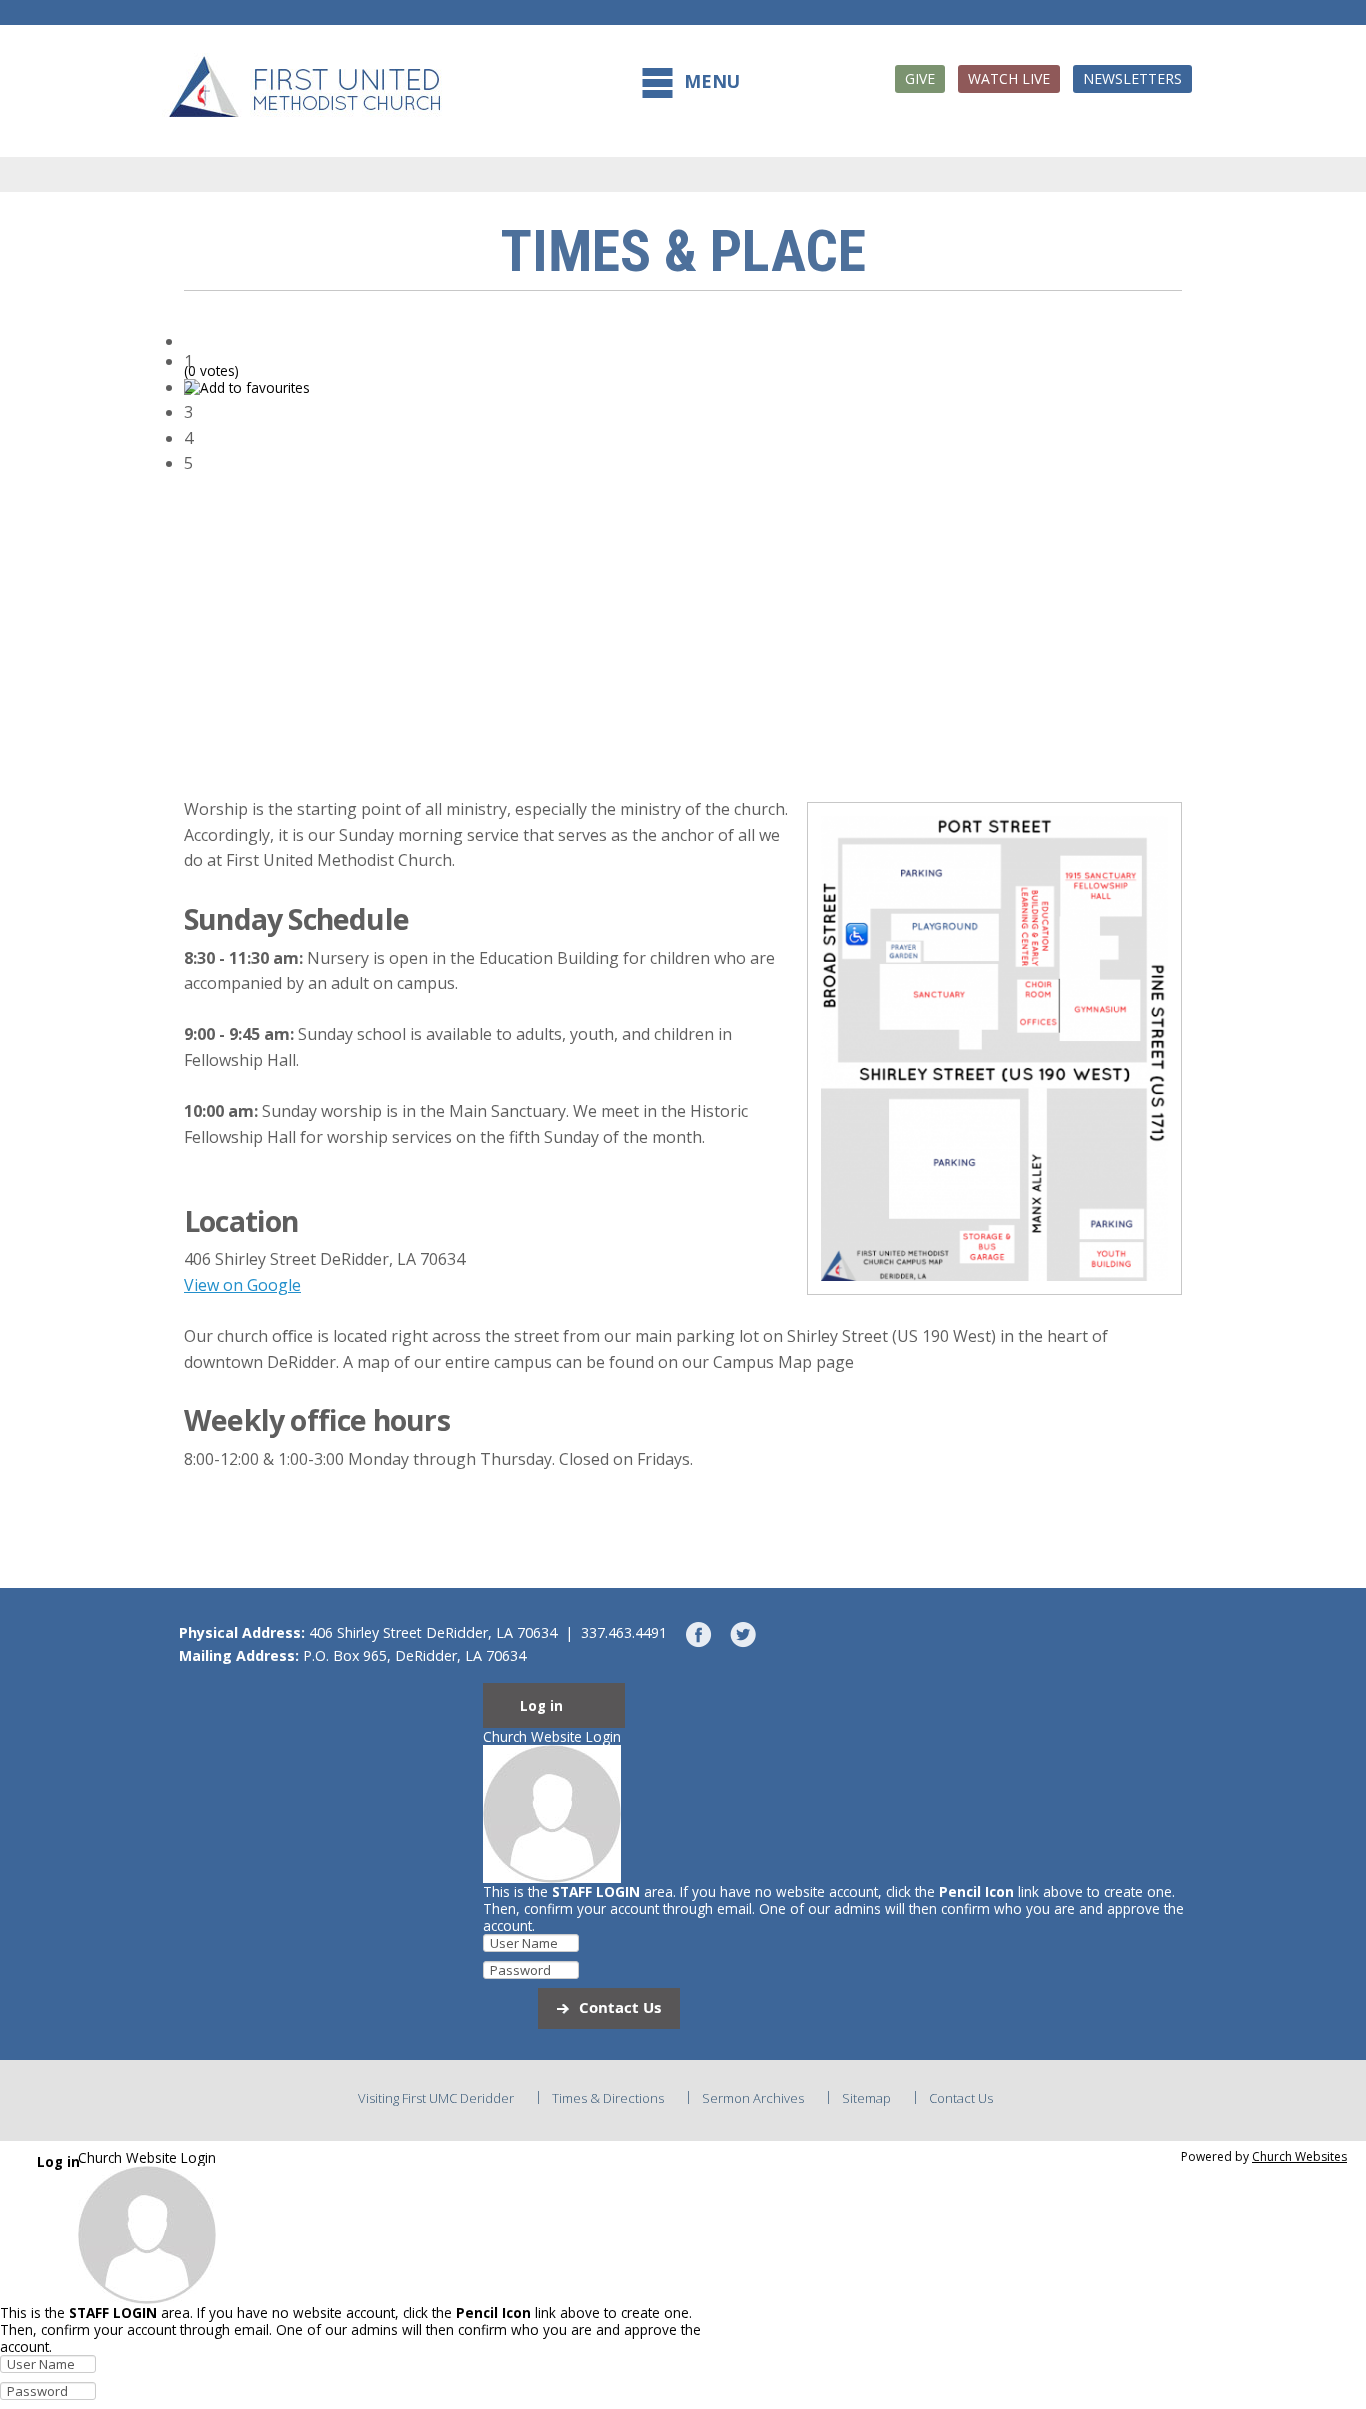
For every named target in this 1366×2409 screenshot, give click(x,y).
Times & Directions (608, 2098)
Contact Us (620, 2007)
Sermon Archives (753, 2098)
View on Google (242, 1285)
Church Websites (1299, 2156)
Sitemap (866, 2098)
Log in (541, 1706)
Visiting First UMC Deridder (436, 2098)
